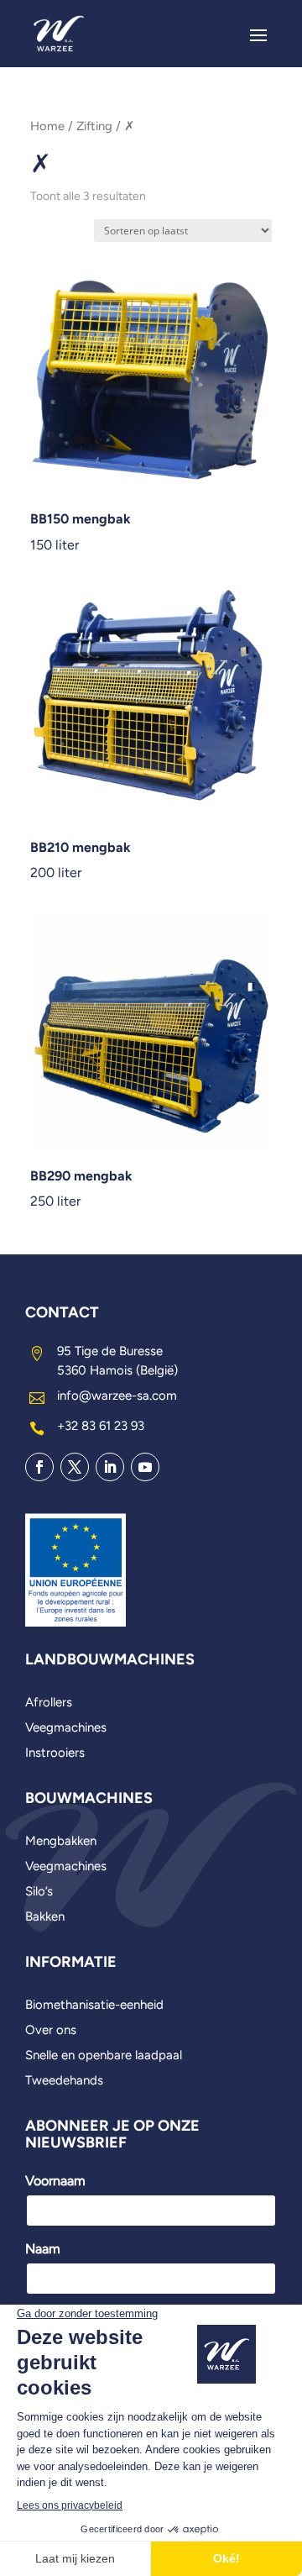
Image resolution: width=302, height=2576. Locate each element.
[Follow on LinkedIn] (110, 1467)
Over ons (51, 2031)
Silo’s (39, 1892)
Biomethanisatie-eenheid (94, 2006)
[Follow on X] (75, 1467)
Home (47, 126)
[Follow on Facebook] (39, 1467)
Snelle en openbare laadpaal (104, 2056)
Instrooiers (55, 1753)
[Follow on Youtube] (145, 1467)
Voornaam (55, 2181)
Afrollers (49, 1703)
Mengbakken (61, 1842)
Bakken (45, 1917)
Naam (43, 2249)
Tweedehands (64, 2081)
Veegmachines (66, 1728)
